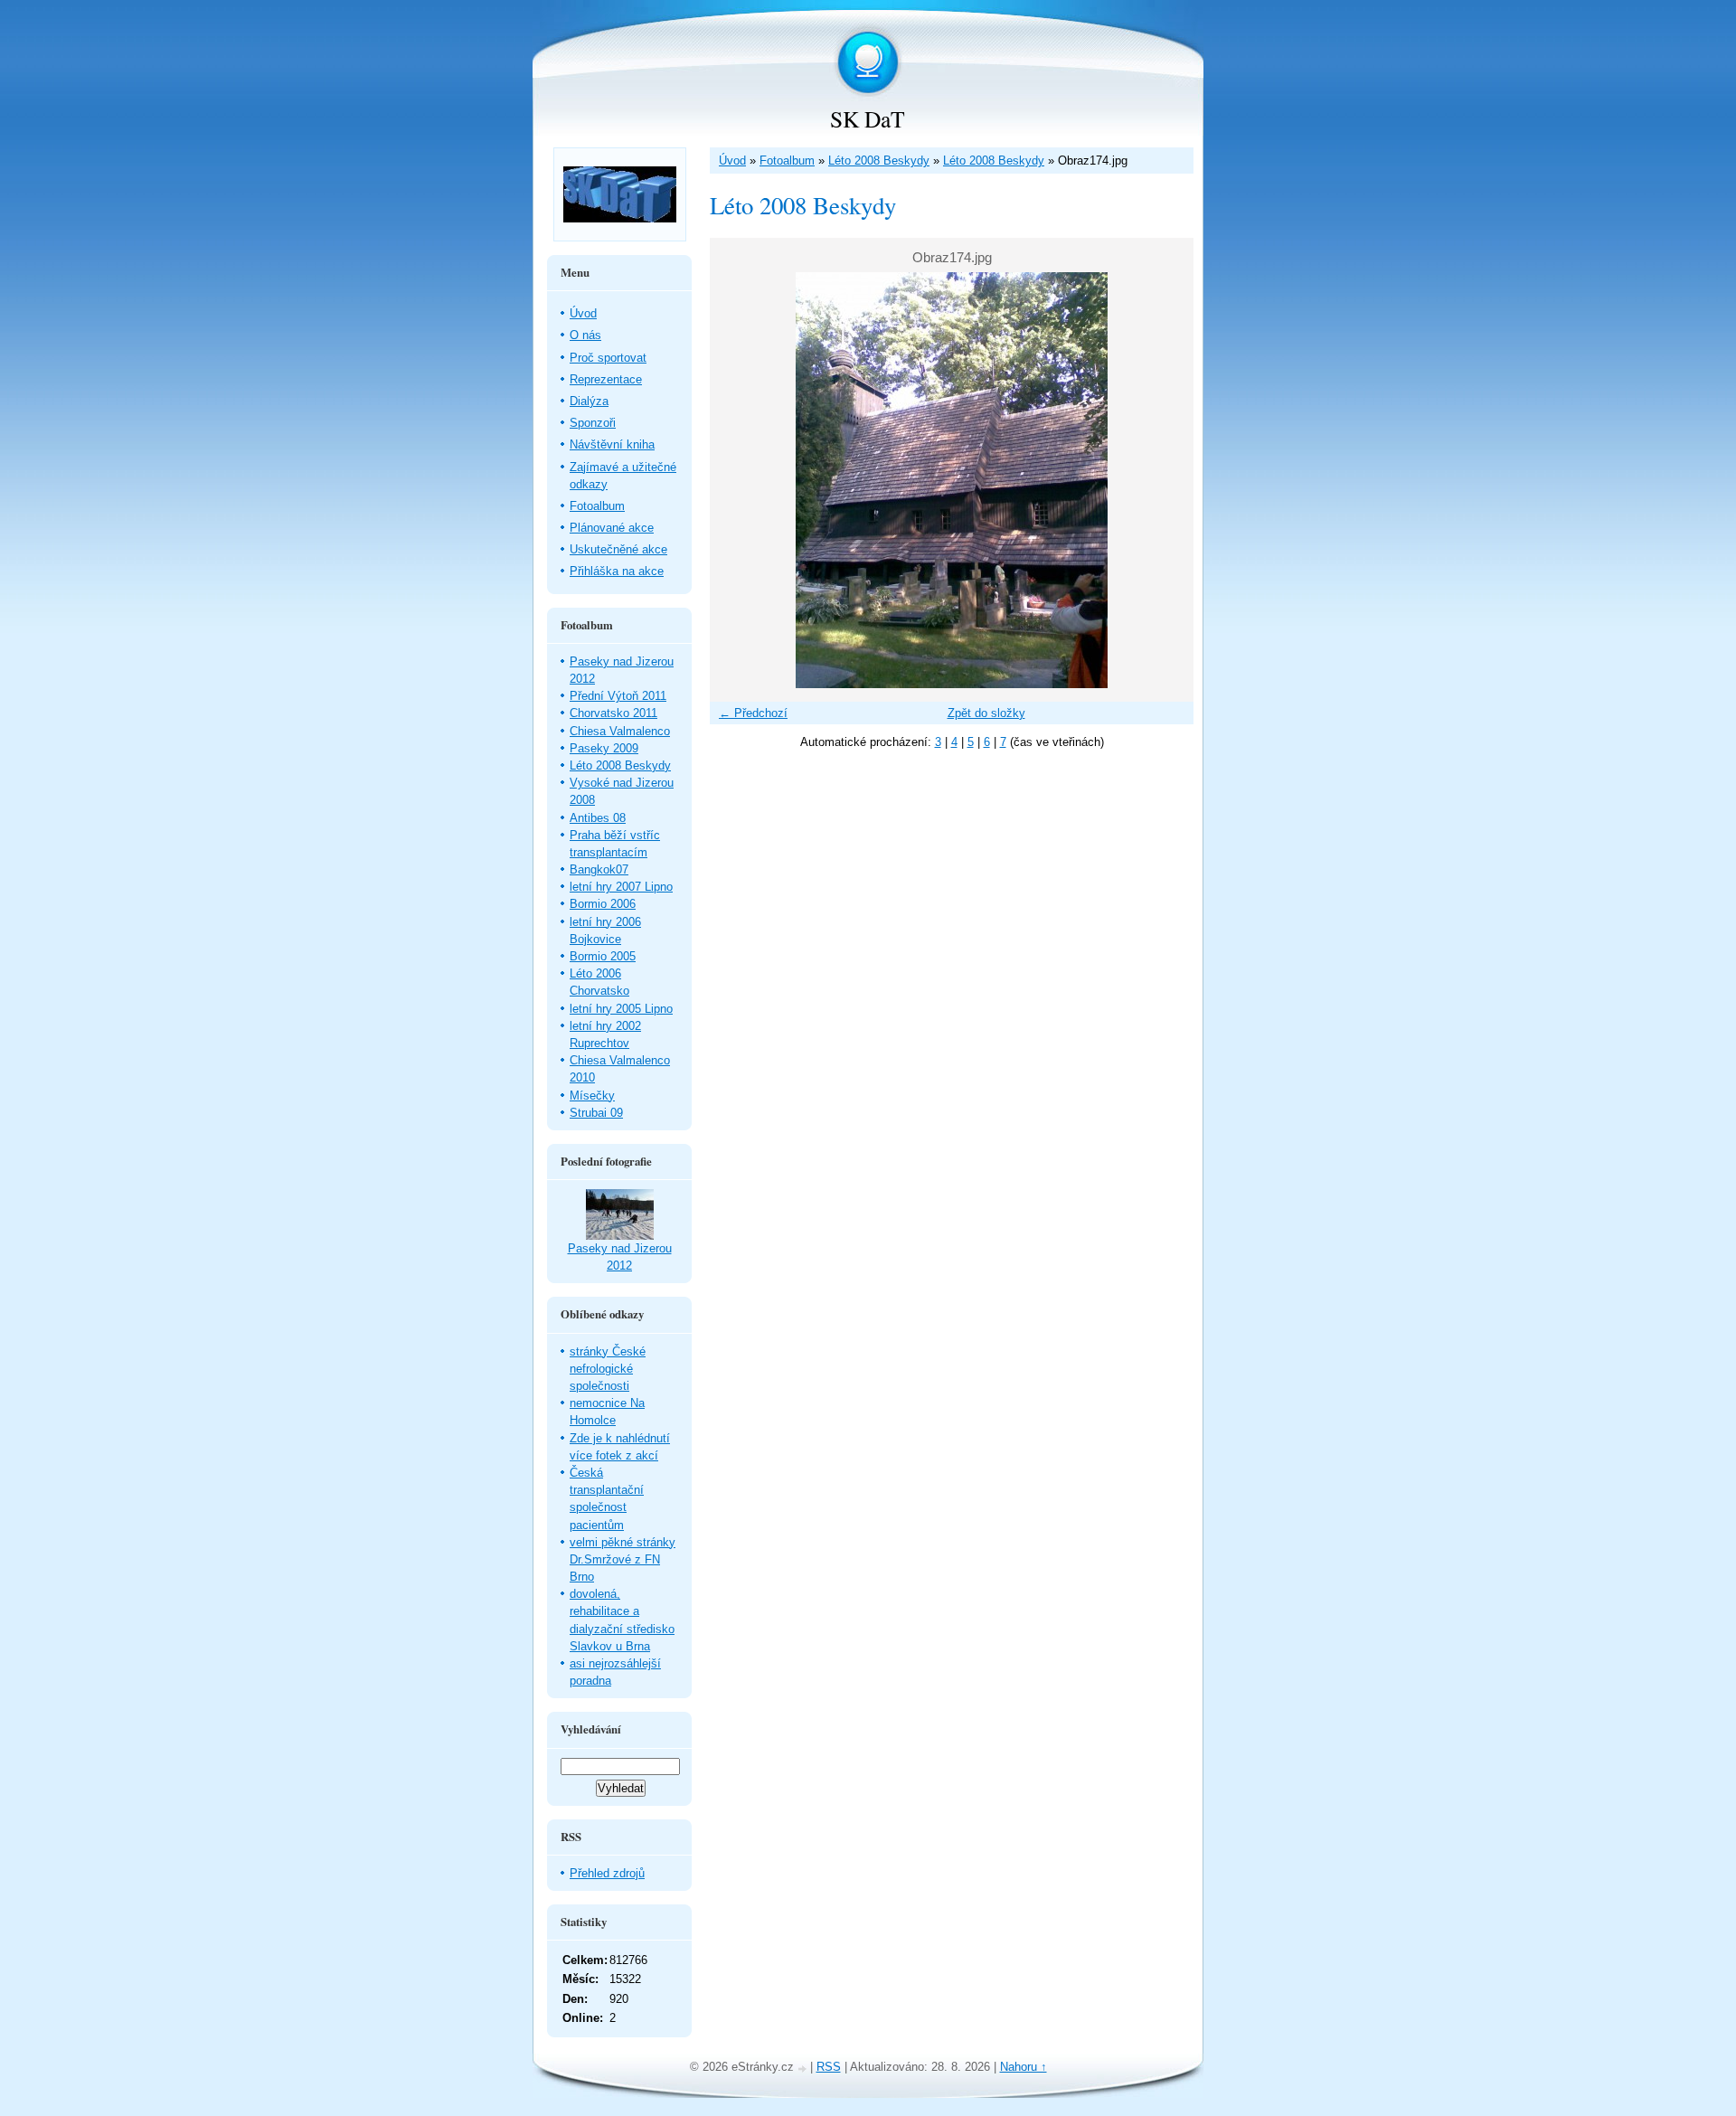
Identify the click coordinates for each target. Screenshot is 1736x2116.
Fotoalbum (787, 161)
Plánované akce (612, 528)
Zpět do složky (986, 713)
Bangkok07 (599, 869)
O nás (585, 335)
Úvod (732, 161)
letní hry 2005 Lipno (621, 1009)
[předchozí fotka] (739, 480)
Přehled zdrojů (607, 1873)
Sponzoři (593, 423)
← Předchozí (753, 713)
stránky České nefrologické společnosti (608, 1369)
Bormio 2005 (603, 956)
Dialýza (589, 401)
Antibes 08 (598, 818)
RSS (829, 2067)
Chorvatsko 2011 (613, 713)
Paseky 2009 (604, 748)
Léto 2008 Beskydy (879, 161)
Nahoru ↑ (1024, 2067)
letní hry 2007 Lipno (621, 887)
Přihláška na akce (617, 571)
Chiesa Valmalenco (620, 731)
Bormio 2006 (603, 904)
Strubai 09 (596, 1113)
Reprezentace (606, 379)
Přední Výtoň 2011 (618, 696)
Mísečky (592, 1096)
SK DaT (868, 118)
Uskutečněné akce (618, 549)
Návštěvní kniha (612, 444)
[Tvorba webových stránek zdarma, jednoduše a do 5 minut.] (804, 2069)
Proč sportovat (608, 358)
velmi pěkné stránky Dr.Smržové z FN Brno (623, 1559)
